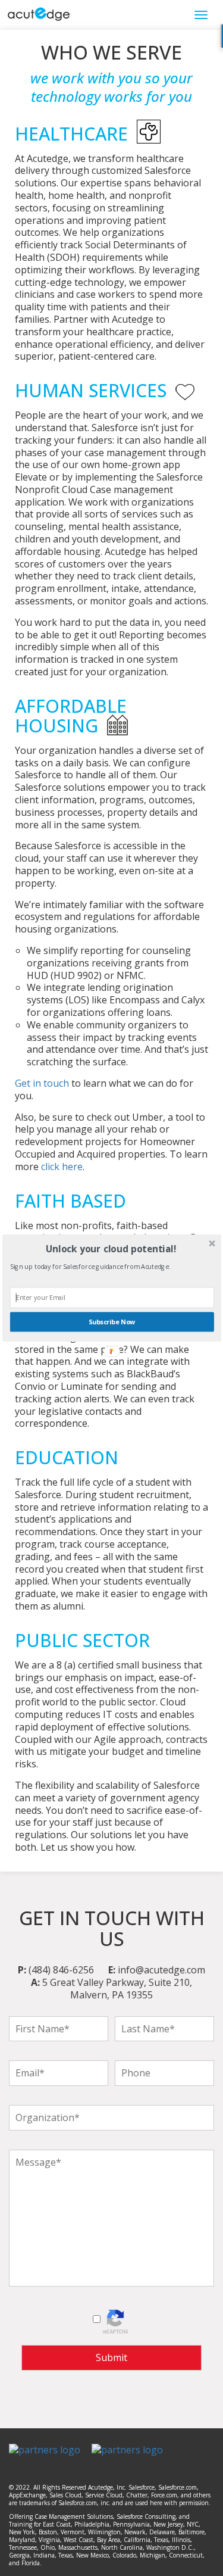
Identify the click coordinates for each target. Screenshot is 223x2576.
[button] (110, 1248)
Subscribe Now (111, 1322)
